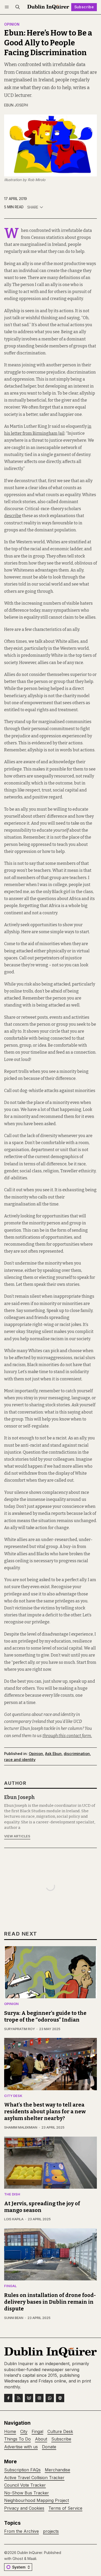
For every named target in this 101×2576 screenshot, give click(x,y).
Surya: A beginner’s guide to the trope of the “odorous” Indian (45, 2016)
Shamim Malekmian (21, 2127)
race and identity (20, 1760)
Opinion (12, 25)
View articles (17, 1836)
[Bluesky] (29, 2398)
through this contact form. (67, 1736)
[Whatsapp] (50, 2398)
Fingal (10, 2286)
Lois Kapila (14, 2219)
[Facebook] (8, 2398)
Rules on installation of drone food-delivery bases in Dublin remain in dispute (50, 2302)
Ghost (18, 2559)
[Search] (18, 7)
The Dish (12, 2195)
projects (51, 2531)
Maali (32, 2559)
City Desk (13, 2096)
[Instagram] (39, 2398)
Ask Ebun (53, 1754)
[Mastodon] (60, 2398)
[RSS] (19, 2398)
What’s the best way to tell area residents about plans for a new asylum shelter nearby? (45, 2111)
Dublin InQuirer (30, 2553)
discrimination (77, 1754)
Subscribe (84, 7)
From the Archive (21, 2531)
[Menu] (8, 7)
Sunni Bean (14, 2318)
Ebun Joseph (16, 105)
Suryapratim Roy (20, 2029)
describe (13, 516)
